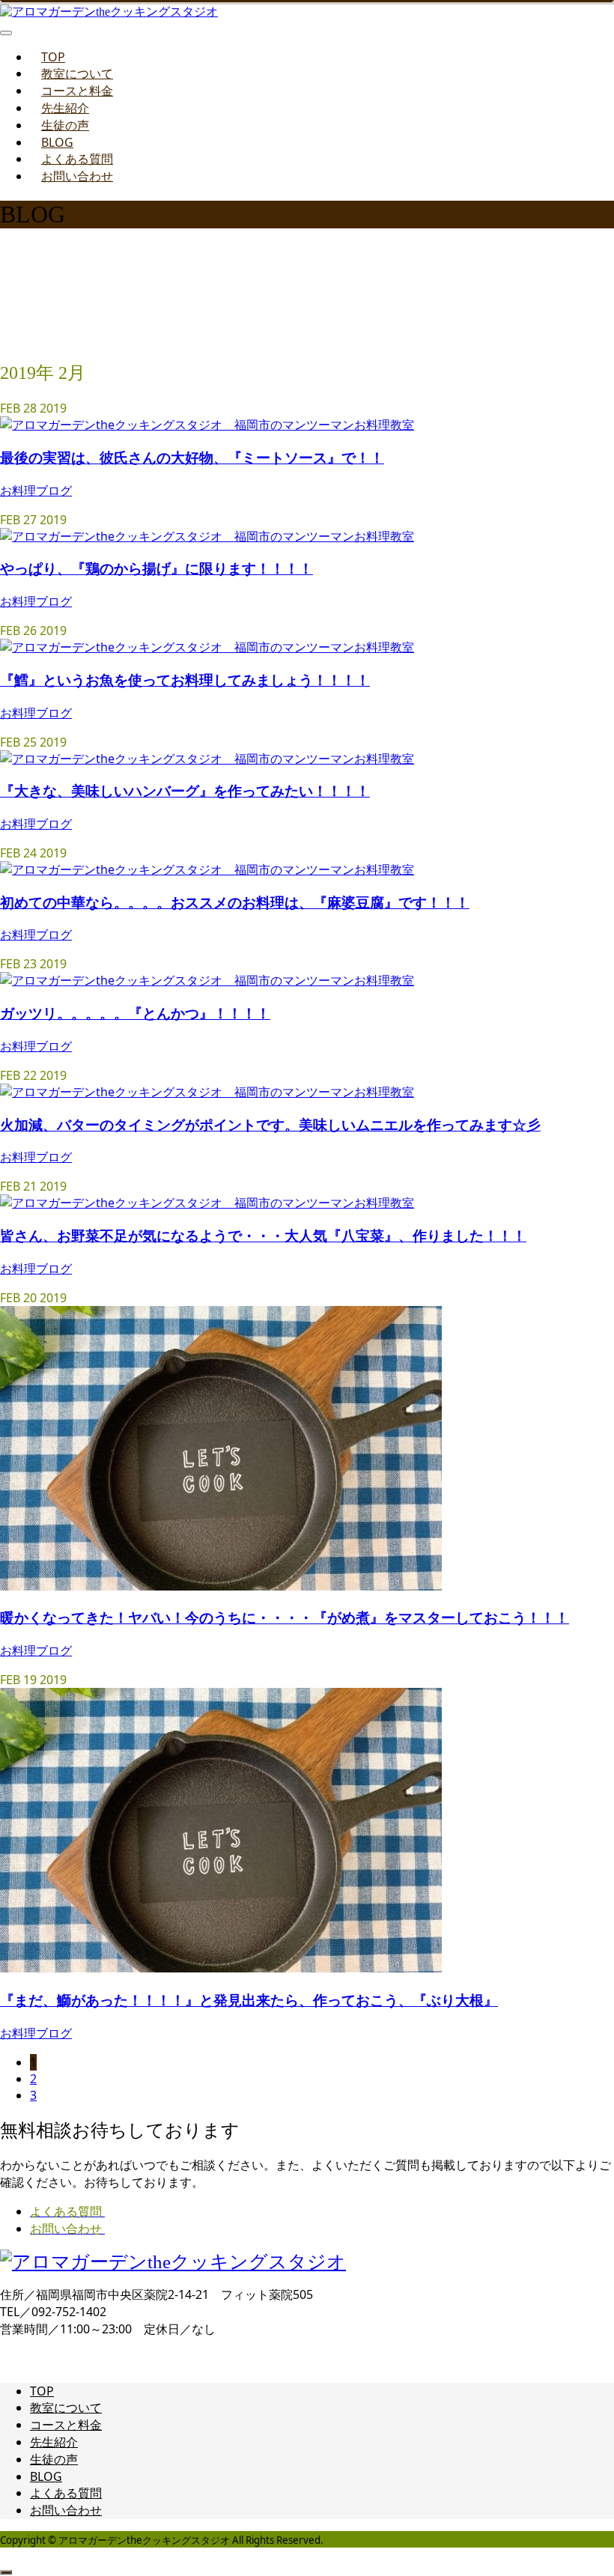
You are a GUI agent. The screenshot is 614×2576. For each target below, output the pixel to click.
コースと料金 (77, 91)
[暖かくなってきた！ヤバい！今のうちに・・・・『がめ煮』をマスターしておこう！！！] (221, 1586)
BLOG (57, 142)
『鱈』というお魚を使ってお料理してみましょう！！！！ (185, 680)
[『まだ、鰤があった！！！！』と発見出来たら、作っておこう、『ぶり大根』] (221, 1968)
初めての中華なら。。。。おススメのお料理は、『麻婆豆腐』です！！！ (235, 902)
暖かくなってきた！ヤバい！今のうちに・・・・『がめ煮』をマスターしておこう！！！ (285, 1617)
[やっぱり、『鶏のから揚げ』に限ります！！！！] (207, 536)
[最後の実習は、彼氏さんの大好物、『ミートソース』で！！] (207, 425)
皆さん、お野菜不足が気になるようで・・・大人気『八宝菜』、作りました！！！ (263, 1235)
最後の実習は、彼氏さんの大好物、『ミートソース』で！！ (192, 457)
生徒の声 (65, 125)
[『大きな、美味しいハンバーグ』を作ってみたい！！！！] (207, 759)
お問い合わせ (77, 176)
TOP (53, 57)
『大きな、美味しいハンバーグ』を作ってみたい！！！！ (185, 790)
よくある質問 (77, 159)
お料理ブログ (36, 490)
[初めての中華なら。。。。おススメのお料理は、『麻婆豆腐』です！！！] (207, 869)
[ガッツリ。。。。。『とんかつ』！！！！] (207, 980)
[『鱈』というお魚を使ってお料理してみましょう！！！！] (207, 647)
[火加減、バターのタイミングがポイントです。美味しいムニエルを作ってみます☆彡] (207, 1092)
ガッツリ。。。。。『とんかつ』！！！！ (135, 1013)
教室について (77, 73)
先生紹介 (65, 108)
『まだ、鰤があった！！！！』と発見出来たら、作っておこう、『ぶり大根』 (249, 2000)
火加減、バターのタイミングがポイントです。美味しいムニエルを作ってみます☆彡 (270, 1124)
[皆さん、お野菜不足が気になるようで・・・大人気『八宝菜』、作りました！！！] (207, 1203)
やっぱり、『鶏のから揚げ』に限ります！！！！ (156, 568)
